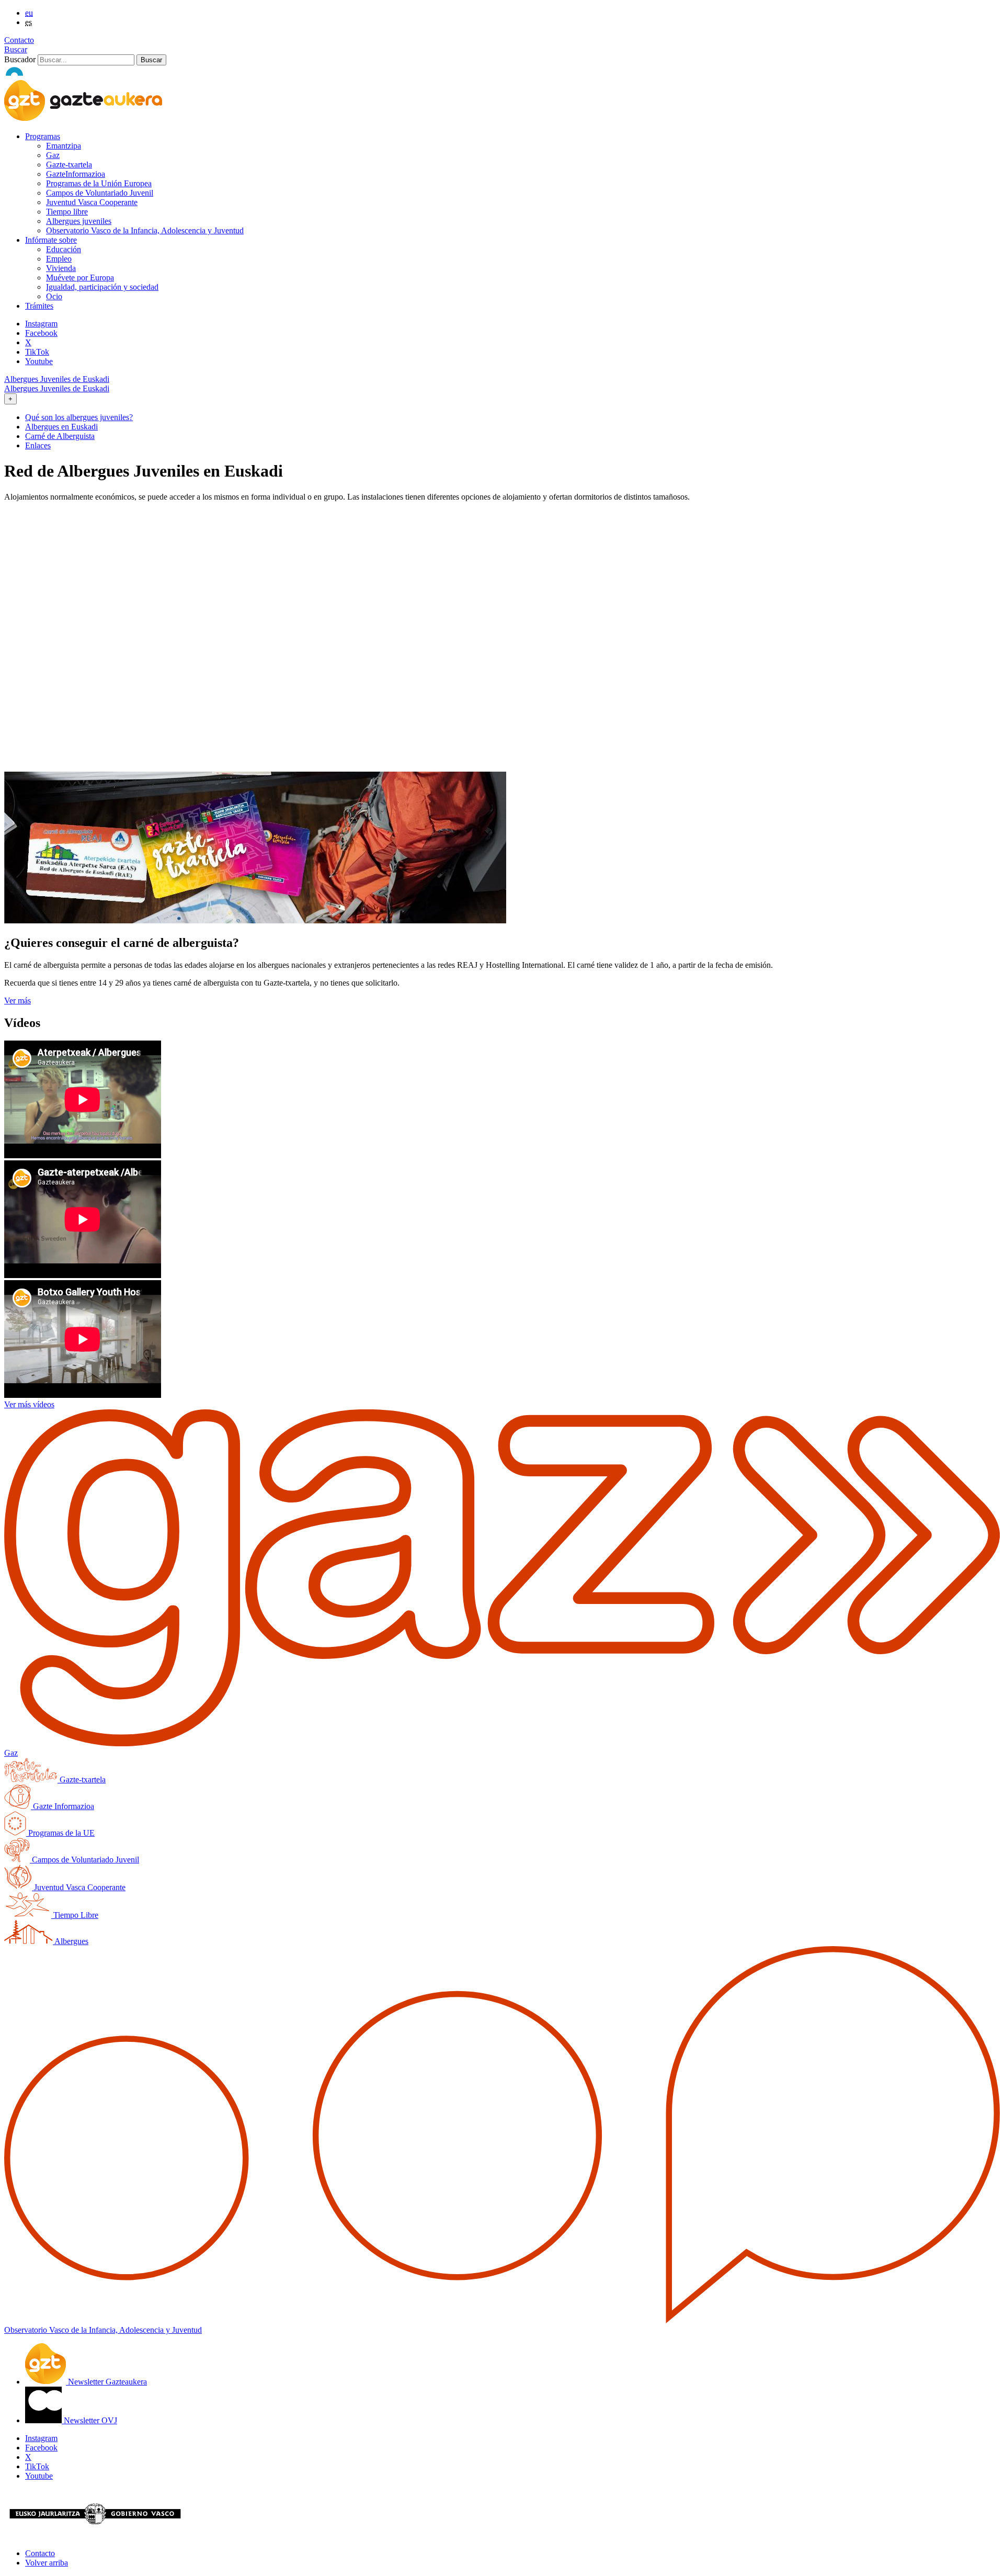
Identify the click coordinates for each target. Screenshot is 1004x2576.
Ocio (54, 296)
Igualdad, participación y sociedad (102, 287)
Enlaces (38, 445)
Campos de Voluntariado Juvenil (100, 193)
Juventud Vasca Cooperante (92, 202)
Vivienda (61, 268)
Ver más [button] (18, 1001)
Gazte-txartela (69, 165)
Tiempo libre (67, 212)
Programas (43, 136)
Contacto (19, 40)
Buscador (20, 59)
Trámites (39, 306)
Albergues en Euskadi (61, 427)
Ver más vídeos (29, 1404)
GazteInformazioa (76, 174)
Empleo (59, 259)
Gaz (53, 155)
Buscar (16, 49)
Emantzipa (64, 146)
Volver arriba (47, 2563)
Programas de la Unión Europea (99, 183)
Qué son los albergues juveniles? (79, 417)
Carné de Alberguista (60, 436)
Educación (64, 249)
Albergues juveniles (79, 221)
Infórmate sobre (51, 240)
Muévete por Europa (80, 278)
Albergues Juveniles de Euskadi (57, 379)
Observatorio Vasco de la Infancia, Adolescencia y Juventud (145, 230)
